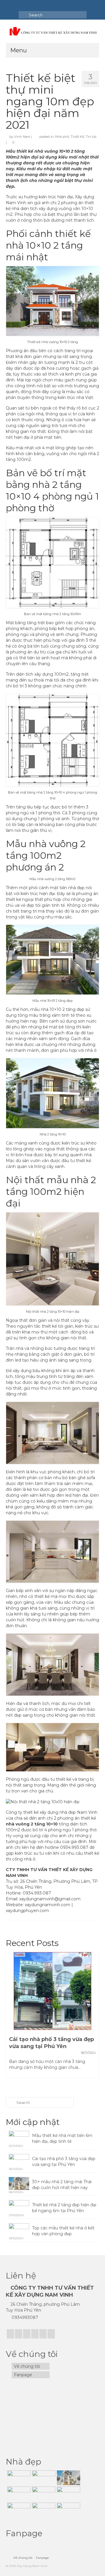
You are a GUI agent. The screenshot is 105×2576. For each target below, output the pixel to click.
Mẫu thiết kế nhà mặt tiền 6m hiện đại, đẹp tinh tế (62, 2138)
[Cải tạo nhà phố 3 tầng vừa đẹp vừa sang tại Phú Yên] (52, 1991)
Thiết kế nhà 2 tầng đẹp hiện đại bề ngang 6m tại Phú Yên (64, 2208)
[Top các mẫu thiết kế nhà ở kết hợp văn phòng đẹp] (43, 2494)
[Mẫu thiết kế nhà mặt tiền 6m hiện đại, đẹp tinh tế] (18, 2478)
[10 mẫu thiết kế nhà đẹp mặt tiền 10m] (68, 2494)
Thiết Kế (77, 137)
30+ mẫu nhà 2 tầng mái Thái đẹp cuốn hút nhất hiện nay (62, 2185)
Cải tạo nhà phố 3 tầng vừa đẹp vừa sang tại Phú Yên (64, 2162)
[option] (52, 2018)
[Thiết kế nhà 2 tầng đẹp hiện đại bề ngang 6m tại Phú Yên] (18, 2494)
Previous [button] (11, 2018)
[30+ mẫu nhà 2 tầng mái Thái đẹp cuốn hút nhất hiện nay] (68, 2478)
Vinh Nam (22, 137)
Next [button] (94, 2018)
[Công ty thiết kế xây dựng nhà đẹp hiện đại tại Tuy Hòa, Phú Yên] (68, 2510)
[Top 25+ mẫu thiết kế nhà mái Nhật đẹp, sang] (43, 2510)
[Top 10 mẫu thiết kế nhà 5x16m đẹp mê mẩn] (18, 2510)
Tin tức (91, 137)
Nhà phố (62, 137)
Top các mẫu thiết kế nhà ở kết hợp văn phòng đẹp (63, 2231)
